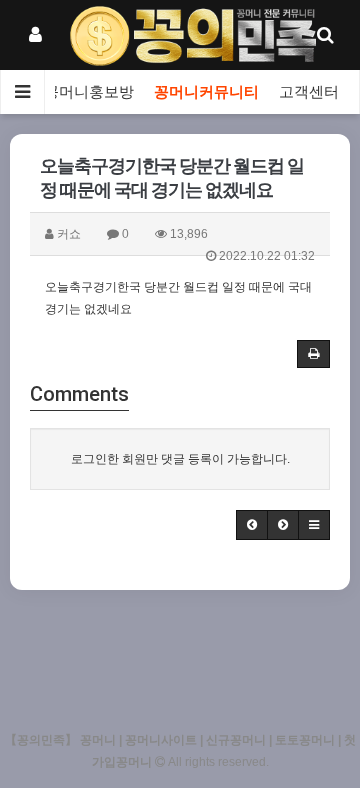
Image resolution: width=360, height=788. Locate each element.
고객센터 (309, 92)
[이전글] (252, 525)
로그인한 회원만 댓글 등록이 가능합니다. (180, 459)
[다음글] (283, 525)
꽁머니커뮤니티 (206, 92)
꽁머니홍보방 (89, 92)
